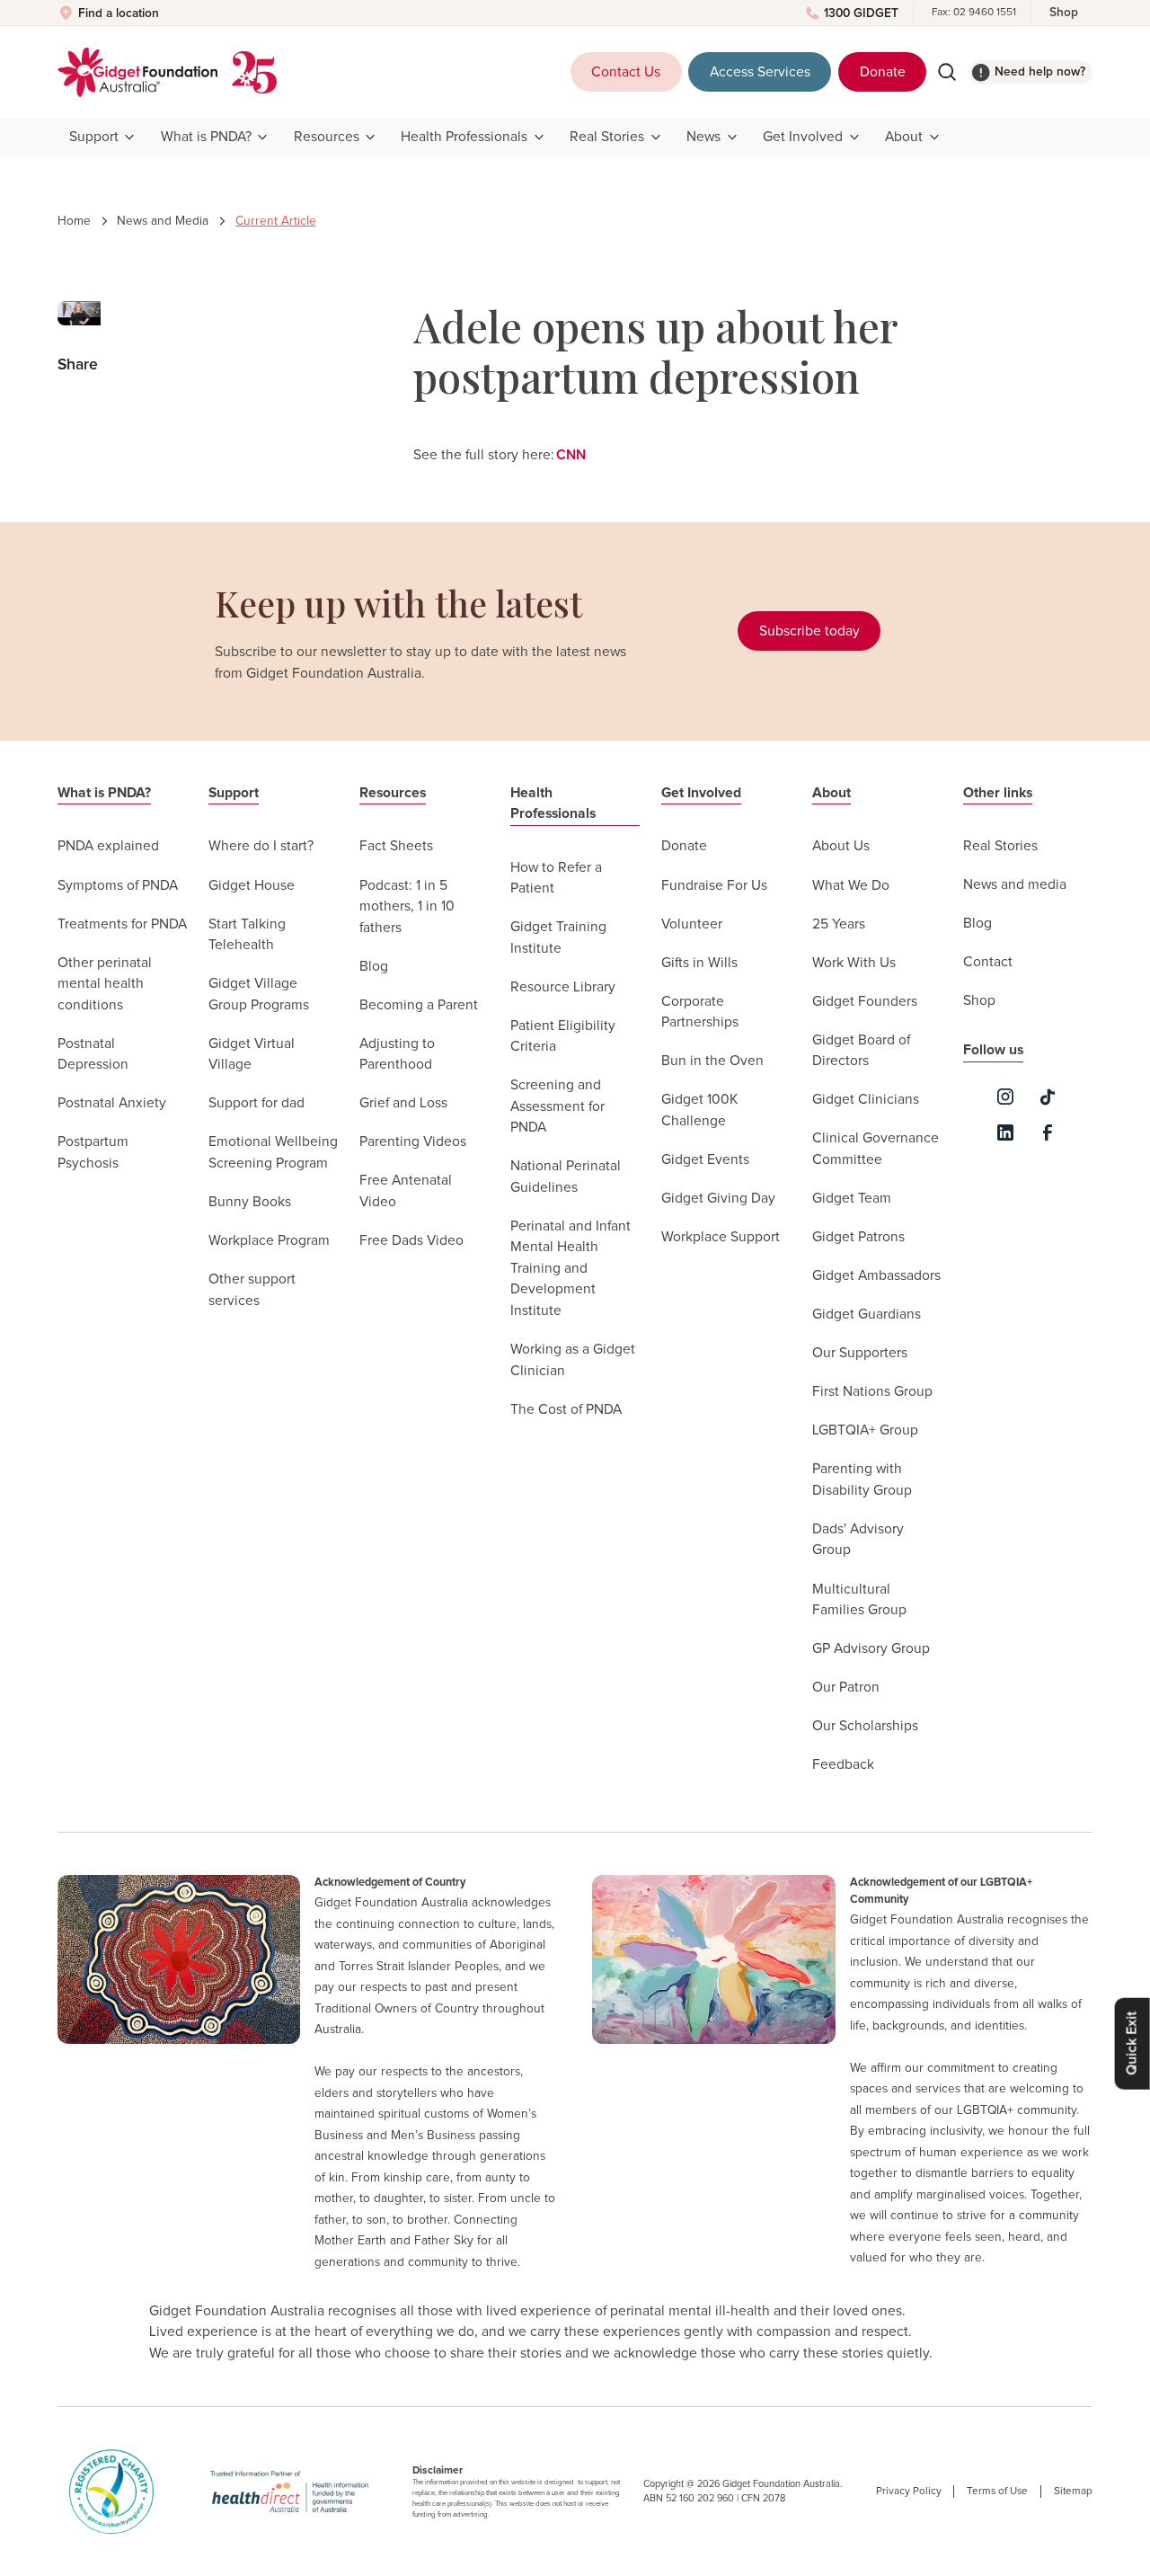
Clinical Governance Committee (876, 1149)
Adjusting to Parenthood (397, 1055)
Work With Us (854, 963)
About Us (841, 846)
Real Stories (1000, 846)
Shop (1064, 13)
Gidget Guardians (867, 1315)
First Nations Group (872, 1392)
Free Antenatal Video (406, 1191)
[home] (137, 72)
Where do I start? (261, 846)
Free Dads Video (411, 1241)
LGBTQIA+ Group (865, 1430)
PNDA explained (108, 846)
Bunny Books (250, 1202)
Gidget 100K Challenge (699, 1110)
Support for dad (257, 1103)
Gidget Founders (865, 1002)
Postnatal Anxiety (112, 1103)
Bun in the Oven (712, 1061)
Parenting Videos (413, 1142)
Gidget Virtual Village (252, 1055)
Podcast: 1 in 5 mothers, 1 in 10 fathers (407, 907)
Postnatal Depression (93, 1055)
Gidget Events (705, 1160)
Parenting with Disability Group (862, 1480)
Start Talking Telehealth (247, 935)
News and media (1015, 885)
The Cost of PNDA (566, 1410)
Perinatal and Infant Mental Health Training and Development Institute (571, 1269)
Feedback (843, 1765)
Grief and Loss (403, 1103)
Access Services (760, 72)
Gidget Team (852, 1199)
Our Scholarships (865, 1726)
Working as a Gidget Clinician (573, 1360)
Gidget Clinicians (866, 1100)
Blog (374, 967)
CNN (571, 455)
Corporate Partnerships (700, 1013)
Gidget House (252, 886)
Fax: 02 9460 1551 (974, 12)
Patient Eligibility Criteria (563, 1037)
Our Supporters (860, 1353)
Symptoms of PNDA (118, 886)
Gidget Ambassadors (876, 1276)
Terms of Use (997, 2491)
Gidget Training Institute (558, 938)
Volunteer (692, 924)
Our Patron (846, 1688)
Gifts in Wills (699, 963)
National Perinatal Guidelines (566, 1177)
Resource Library (563, 987)
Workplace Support (721, 1237)
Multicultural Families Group (859, 1600)
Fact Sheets (396, 846)
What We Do (851, 886)
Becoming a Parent (419, 1005)
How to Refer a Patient (556, 879)
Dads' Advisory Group (858, 1540)
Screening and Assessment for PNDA (557, 1106)
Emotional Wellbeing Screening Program (273, 1153)
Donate (883, 72)
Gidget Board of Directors (861, 1051)
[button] (103, 137)
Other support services (252, 1290)
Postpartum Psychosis (93, 1153)
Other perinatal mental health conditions (105, 984)
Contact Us (626, 72)
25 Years (839, 924)
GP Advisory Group (871, 1649)
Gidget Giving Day (718, 1199)
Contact (988, 962)
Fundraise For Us (714, 886)
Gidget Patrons (858, 1237)
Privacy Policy (909, 2491)
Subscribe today (809, 631)
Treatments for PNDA (122, 924)
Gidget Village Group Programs (259, 995)
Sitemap (1073, 2491)
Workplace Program (269, 1241)
